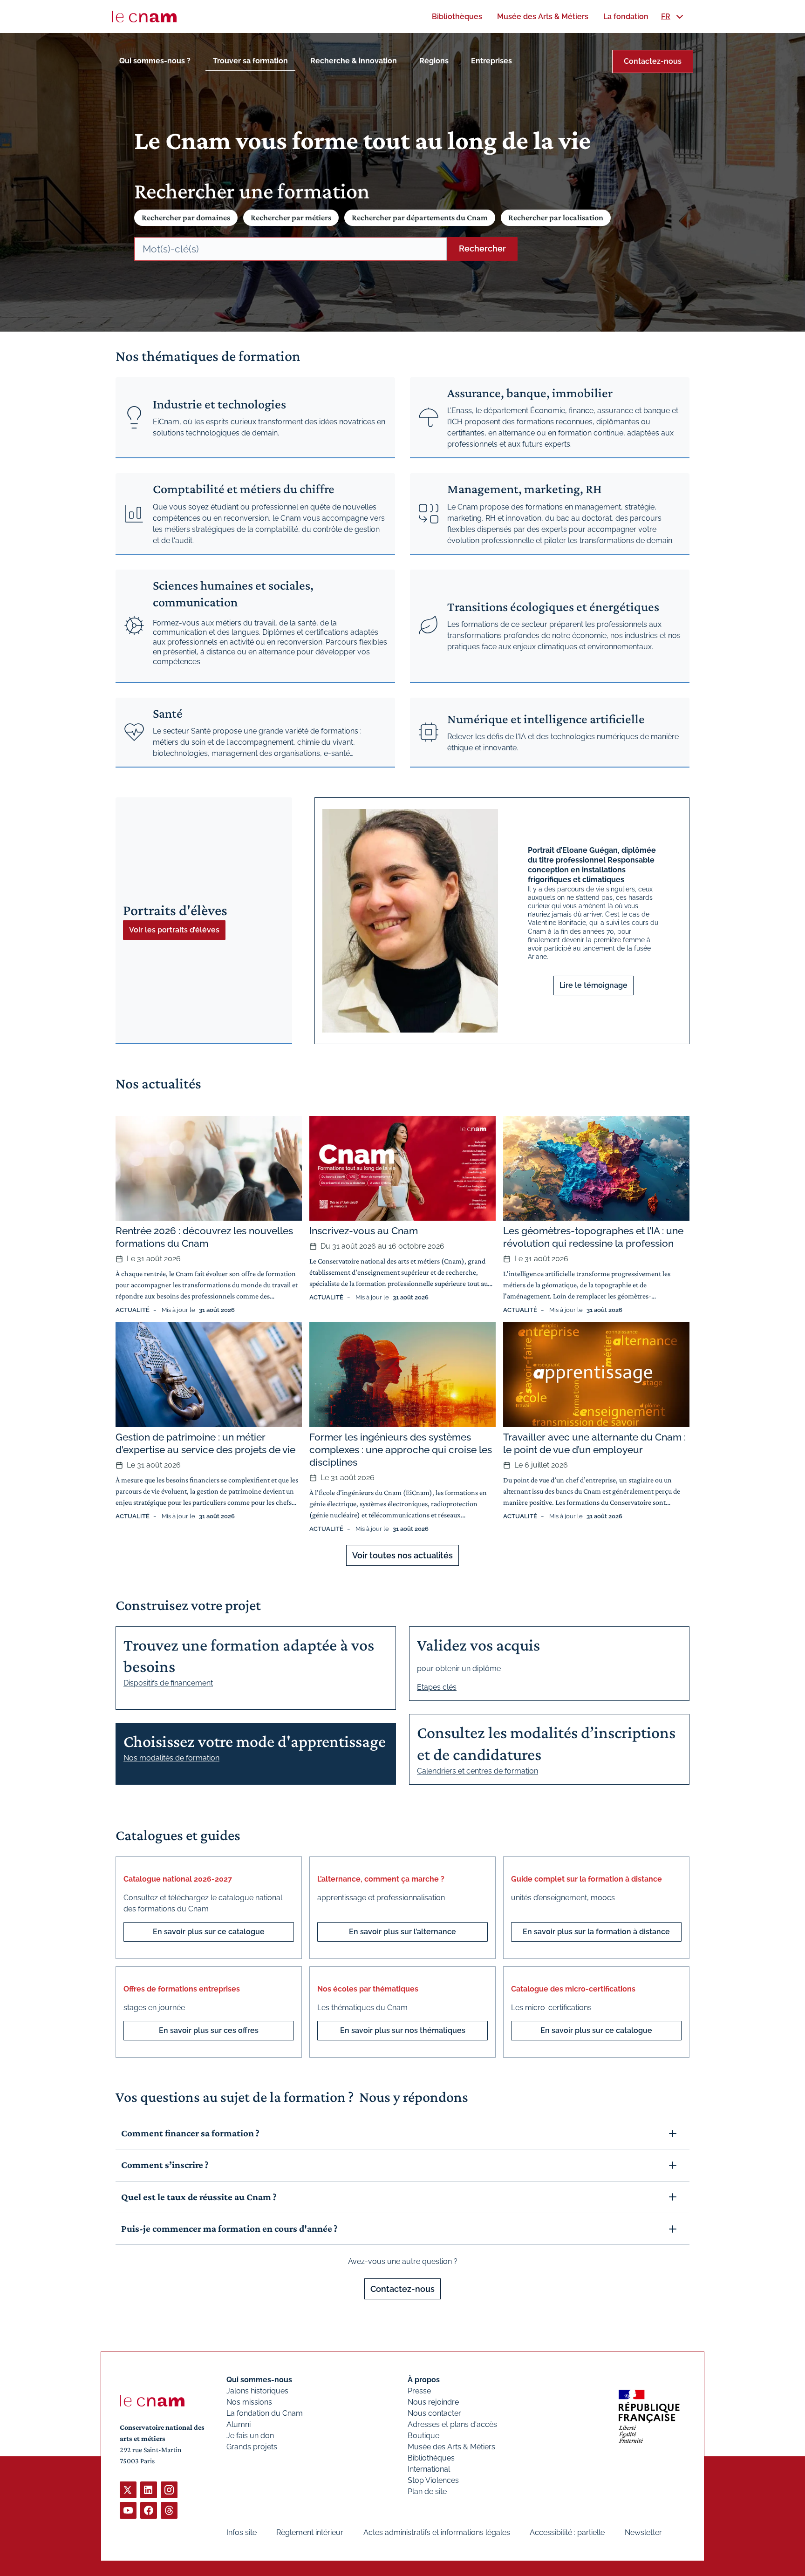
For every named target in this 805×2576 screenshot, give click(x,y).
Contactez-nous (653, 61)
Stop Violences (433, 2480)
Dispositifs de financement (168, 1683)
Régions (434, 61)
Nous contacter (434, 2413)
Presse (419, 2391)
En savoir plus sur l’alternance (402, 1932)
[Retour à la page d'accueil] (144, 17)
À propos (424, 2380)
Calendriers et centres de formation (478, 1771)
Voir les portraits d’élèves (174, 930)
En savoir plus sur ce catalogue (209, 1932)
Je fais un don (250, 2436)
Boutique (423, 2436)
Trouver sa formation (250, 61)
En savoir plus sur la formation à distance (596, 1932)
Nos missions (249, 2402)
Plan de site (427, 2491)
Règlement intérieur (310, 2532)
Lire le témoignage (594, 985)
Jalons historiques (257, 2391)
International (429, 2469)
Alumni (239, 2424)
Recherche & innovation (354, 61)
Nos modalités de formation (171, 1758)
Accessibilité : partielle (567, 2532)
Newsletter (643, 2532)
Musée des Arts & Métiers (451, 2447)
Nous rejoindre (433, 2402)
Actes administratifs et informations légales (437, 2532)
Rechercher (482, 248)
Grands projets (252, 2447)
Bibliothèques (431, 2458)
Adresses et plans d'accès (452, 2424)
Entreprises (491, 61)
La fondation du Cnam (265, 2413)
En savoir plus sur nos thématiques (403, 2030)
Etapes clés (437, 1687)
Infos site (242, 2532)
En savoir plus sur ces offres (209, 2030)
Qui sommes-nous (259, 2380)
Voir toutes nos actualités (402, 1555)
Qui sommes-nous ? (155, 61)
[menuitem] (457, 17)
